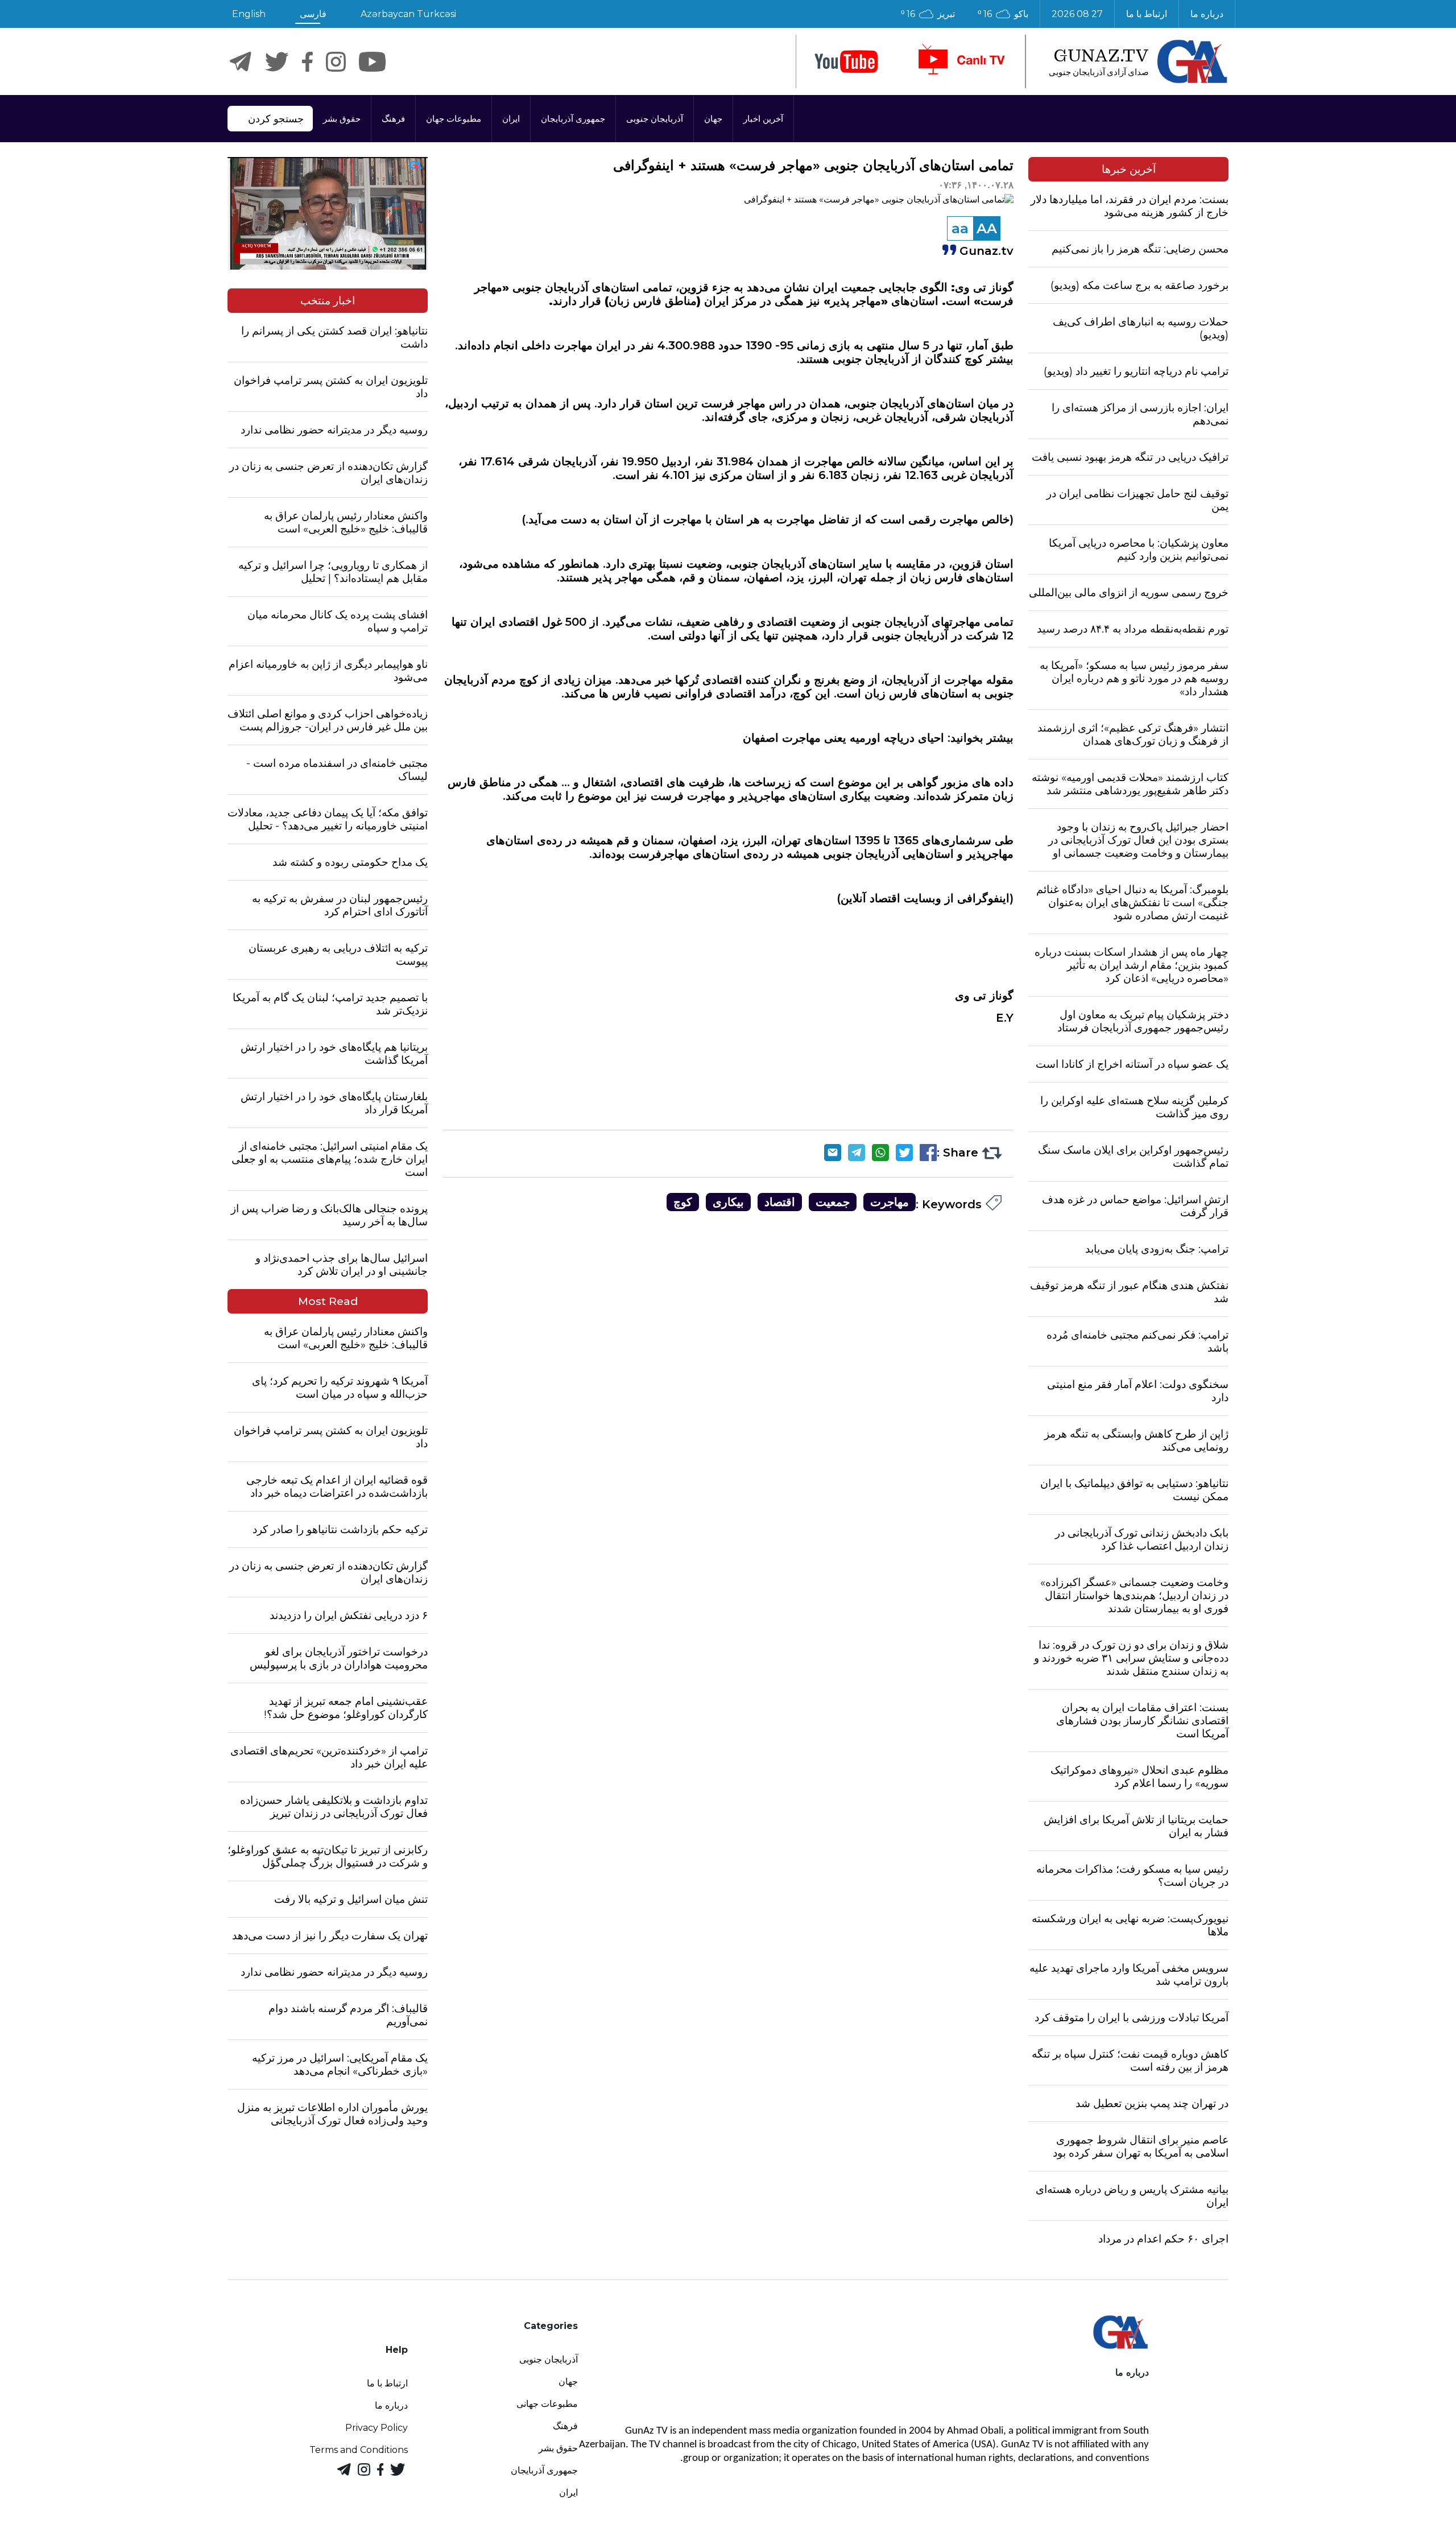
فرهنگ (393, 119)
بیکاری (728, 1202)
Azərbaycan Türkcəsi (408, 14)
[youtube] (846, 62)
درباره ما (1207, 14)
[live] (961, 61)
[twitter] (277, 62)
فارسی (313, 14)
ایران (511, 119)
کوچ (683, 1202)
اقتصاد (780, 1202)
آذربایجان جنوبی (655, 119)
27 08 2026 (1077, 14)
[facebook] (307, 62)
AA (987, 228)
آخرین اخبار (763, 119)
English (249, 14)
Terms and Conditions (359, 2450)
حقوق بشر (342, 119)
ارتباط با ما (1147, 14)
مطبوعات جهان (454, 119)
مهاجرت (890, 1202)
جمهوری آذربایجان (573, 119)
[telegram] (241, 62)
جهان (713, 119)
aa (960, 228)
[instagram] (336, 62)
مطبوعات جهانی (547, 2404)
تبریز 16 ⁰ (928, 14)
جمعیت (833, 1202)
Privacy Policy (377, 2428)
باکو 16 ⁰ (1003, 14)
